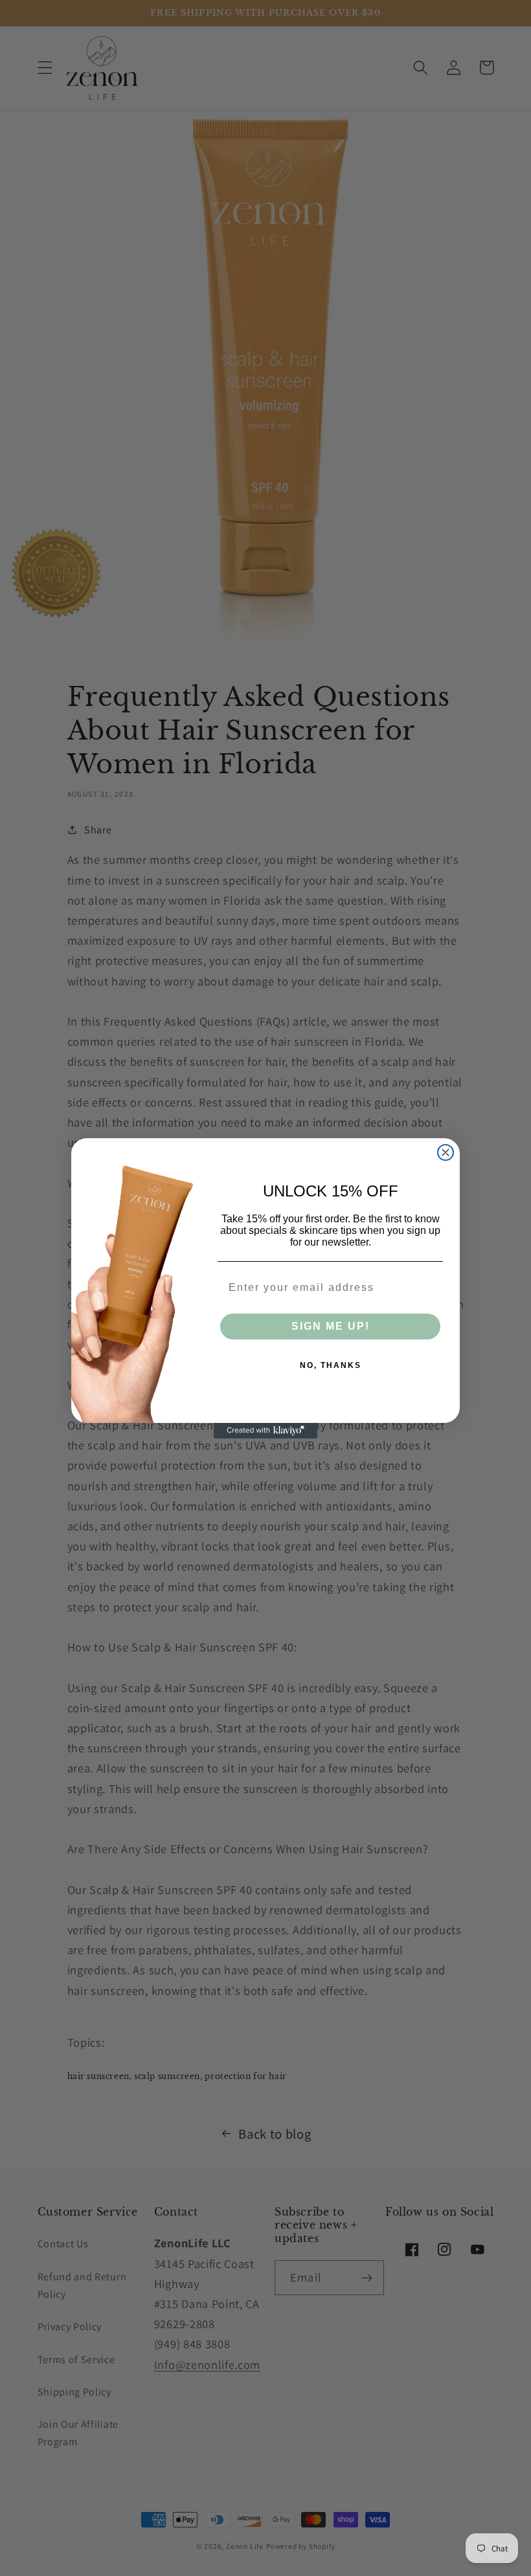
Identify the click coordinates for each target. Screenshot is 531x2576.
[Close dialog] (446, 1152)
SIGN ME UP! (331, 1326)
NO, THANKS (331, 1365)
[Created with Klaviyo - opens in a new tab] (265, 1431)
